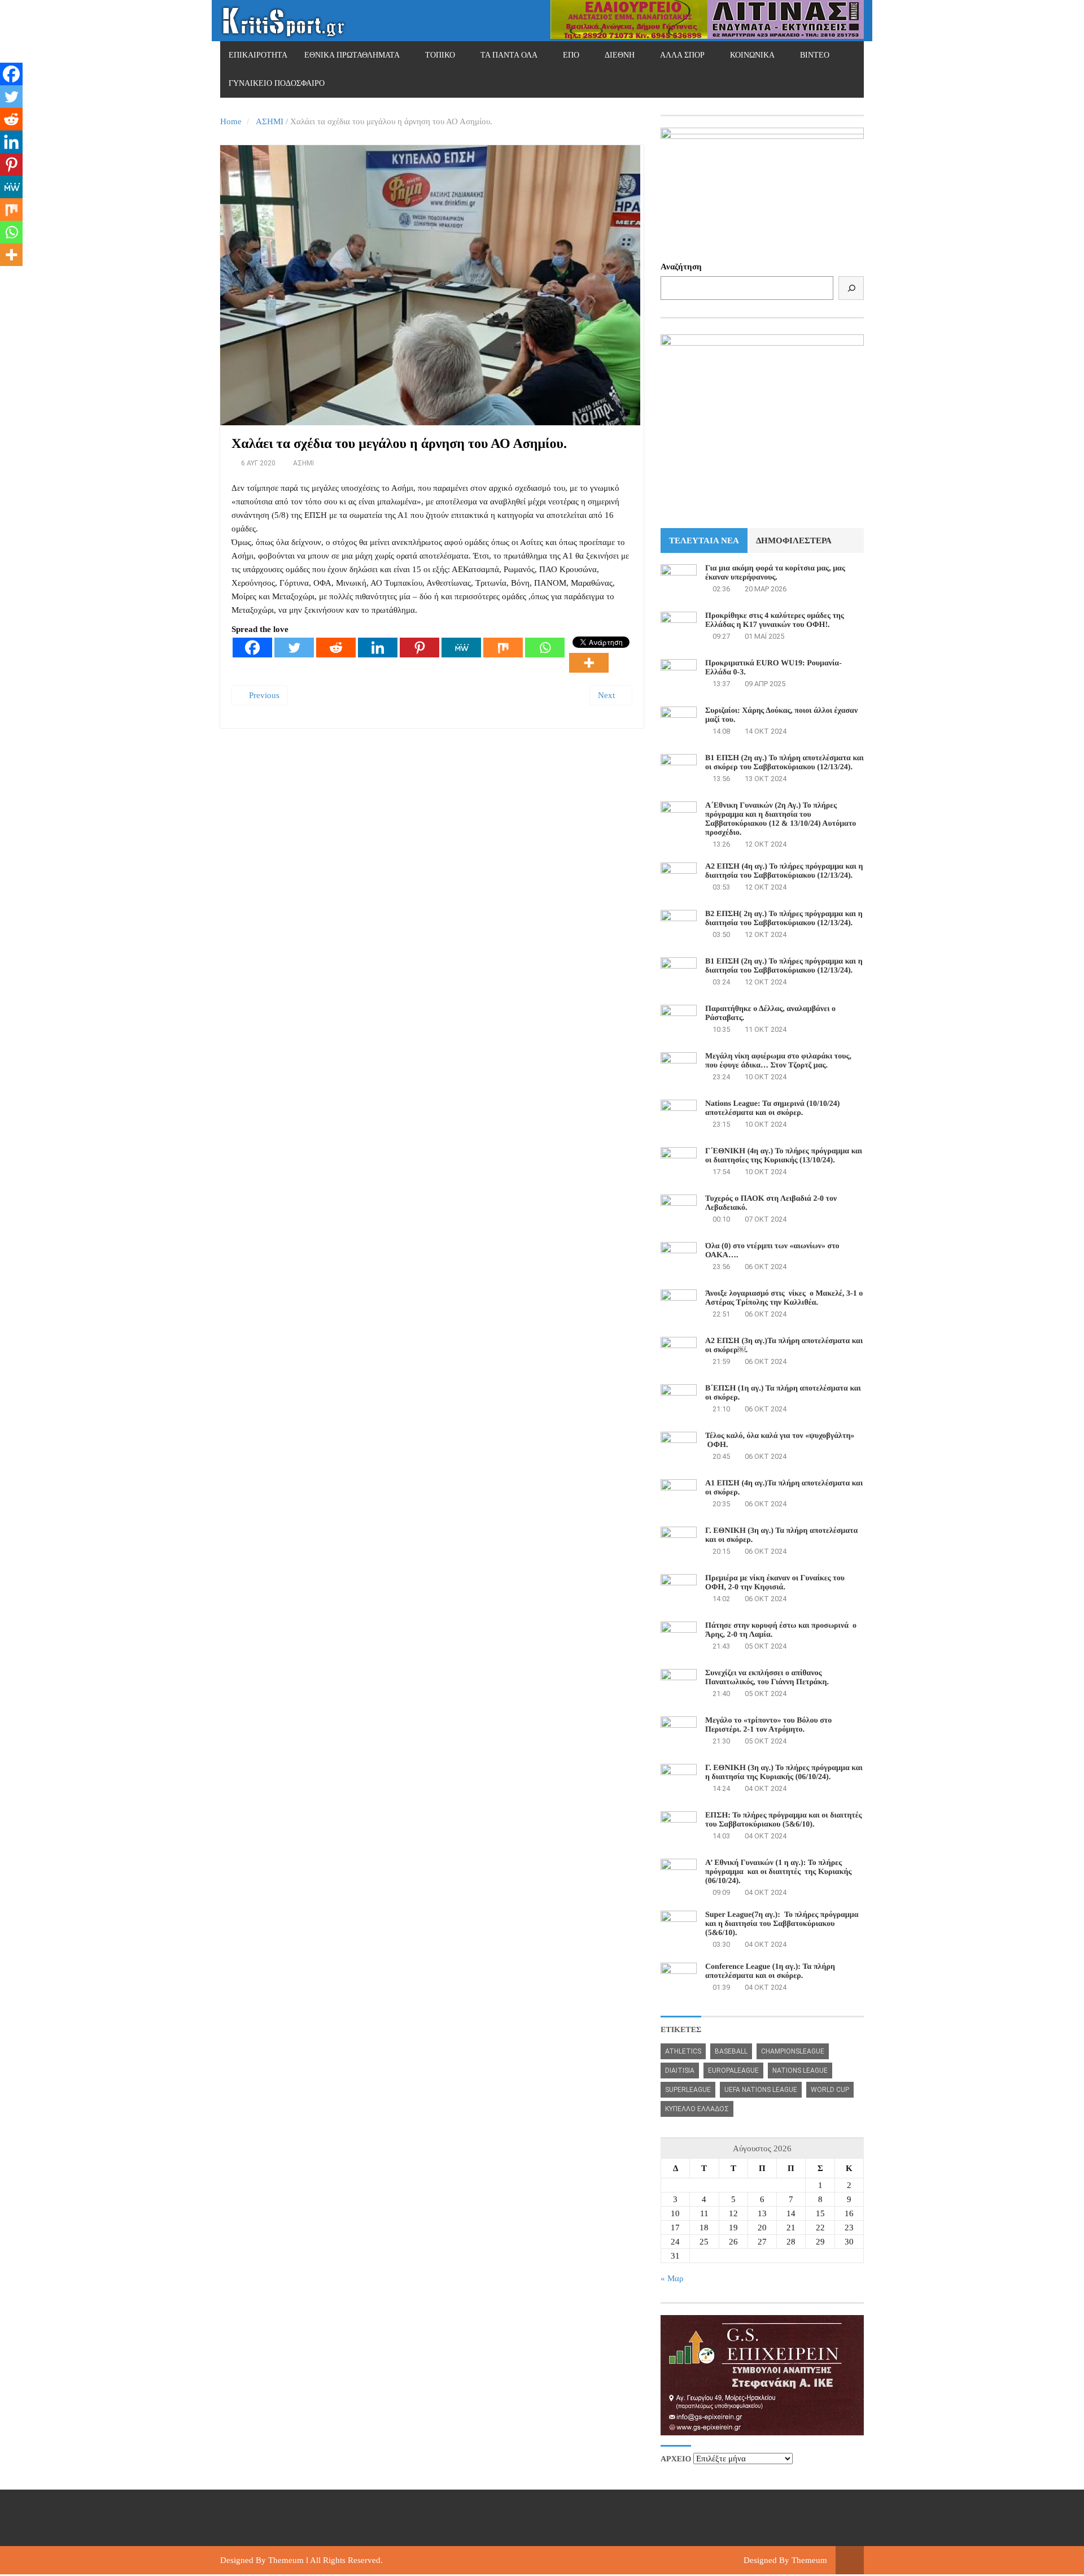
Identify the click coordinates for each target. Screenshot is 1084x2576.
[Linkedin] (378, 648)
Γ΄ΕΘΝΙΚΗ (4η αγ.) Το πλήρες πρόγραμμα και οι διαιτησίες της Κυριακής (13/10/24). (784, 1156)
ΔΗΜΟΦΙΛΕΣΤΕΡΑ (794, 541)
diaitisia (680, 2071)
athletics (683, 2051)
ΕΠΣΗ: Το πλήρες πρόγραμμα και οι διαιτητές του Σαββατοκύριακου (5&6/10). (784, 1820)
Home (231, 121)
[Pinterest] (419, 648)
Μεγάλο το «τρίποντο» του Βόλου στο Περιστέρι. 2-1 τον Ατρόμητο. (768, 1725)
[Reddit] (336, 648)
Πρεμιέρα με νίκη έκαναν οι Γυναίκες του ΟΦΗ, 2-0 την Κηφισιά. (775, 1583)
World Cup (830, 2090)
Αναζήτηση (681, 267)
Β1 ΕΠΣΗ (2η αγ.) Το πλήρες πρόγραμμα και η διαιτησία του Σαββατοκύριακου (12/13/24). (784, 966)
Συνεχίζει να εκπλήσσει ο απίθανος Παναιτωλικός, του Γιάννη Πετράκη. (767, 1678)
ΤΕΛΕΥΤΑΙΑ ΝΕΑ (704, 541)
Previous (263, 695)
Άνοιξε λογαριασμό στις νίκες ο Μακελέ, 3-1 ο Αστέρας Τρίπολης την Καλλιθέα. (784, 1298)
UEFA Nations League (761, 2090)
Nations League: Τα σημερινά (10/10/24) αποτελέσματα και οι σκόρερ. (772, 1108)
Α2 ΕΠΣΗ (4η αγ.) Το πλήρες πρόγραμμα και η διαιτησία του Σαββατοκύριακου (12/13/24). (784, 871)
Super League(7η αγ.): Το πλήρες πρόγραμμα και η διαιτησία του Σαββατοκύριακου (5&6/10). (782, 1924)
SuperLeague (688, 2090)
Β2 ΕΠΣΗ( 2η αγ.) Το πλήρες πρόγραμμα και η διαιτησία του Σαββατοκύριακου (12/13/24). (784, 919)
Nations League (800, 2071)
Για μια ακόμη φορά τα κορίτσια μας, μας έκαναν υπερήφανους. (775, 573)
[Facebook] (252, 648)
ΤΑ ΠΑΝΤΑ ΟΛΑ (509, 55)
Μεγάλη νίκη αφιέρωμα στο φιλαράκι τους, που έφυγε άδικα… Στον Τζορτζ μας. (778, 1061)
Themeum (286, 2560)
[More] (589, 663)
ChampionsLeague (793, 2051)
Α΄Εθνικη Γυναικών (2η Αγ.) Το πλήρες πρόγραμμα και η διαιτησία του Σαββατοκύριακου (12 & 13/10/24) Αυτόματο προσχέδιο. (781, 819)
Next (607, 695)
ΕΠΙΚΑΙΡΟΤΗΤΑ (258, 55)
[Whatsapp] (545, 648)
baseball (731, 2051)
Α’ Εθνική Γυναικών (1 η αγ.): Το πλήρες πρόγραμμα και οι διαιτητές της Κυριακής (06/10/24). (778, 1872)
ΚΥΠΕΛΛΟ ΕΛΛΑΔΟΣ (697, 2109)
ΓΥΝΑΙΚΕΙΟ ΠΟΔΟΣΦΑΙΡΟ (277, 83)
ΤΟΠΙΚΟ (440, 55)
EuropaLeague (733, 2071)
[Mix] (503, 648)
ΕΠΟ (571, 55)
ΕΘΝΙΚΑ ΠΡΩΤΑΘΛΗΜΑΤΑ (352, 55)
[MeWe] (461, 648)
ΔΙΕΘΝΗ (620, 55)
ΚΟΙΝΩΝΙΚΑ (752, 55)
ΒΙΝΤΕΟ (815, 55)
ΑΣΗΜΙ (270, 121)
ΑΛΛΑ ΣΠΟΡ (682, 55)
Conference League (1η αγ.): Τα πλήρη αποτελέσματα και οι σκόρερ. (770, 1971)
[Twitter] (294, 648)
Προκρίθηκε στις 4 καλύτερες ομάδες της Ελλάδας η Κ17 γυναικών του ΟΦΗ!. (775, 620)
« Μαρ (672, 2278)
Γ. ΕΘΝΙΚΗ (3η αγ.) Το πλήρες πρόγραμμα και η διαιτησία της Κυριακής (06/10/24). (784, 1773)
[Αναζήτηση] (851, 288)
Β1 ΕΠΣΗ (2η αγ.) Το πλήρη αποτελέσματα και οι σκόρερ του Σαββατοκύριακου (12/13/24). (784, 763)
